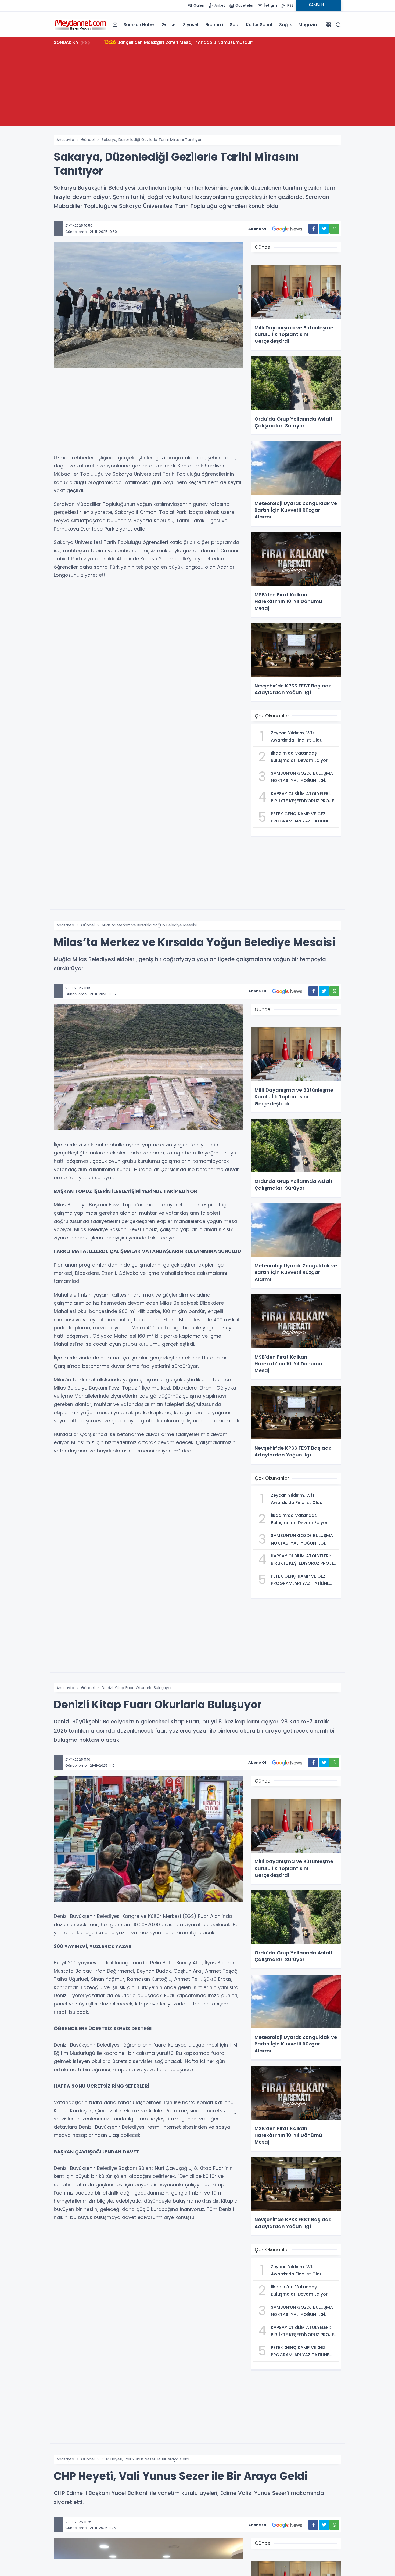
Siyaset (191, 25)
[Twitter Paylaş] (324, 229)
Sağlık (286, 25)
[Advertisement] (198, 88)
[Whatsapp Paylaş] (334, 229)
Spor (235, 25)
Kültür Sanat (259, 25)
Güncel (169, 25)
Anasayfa (65, 140)
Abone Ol (257, 229)
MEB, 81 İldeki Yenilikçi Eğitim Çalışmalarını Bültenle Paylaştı (175, 42)
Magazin (308, 25)
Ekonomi (214, 25)
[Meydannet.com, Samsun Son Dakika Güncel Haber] (81, 24)
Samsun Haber (139, 25)
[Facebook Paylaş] (313, 229)
